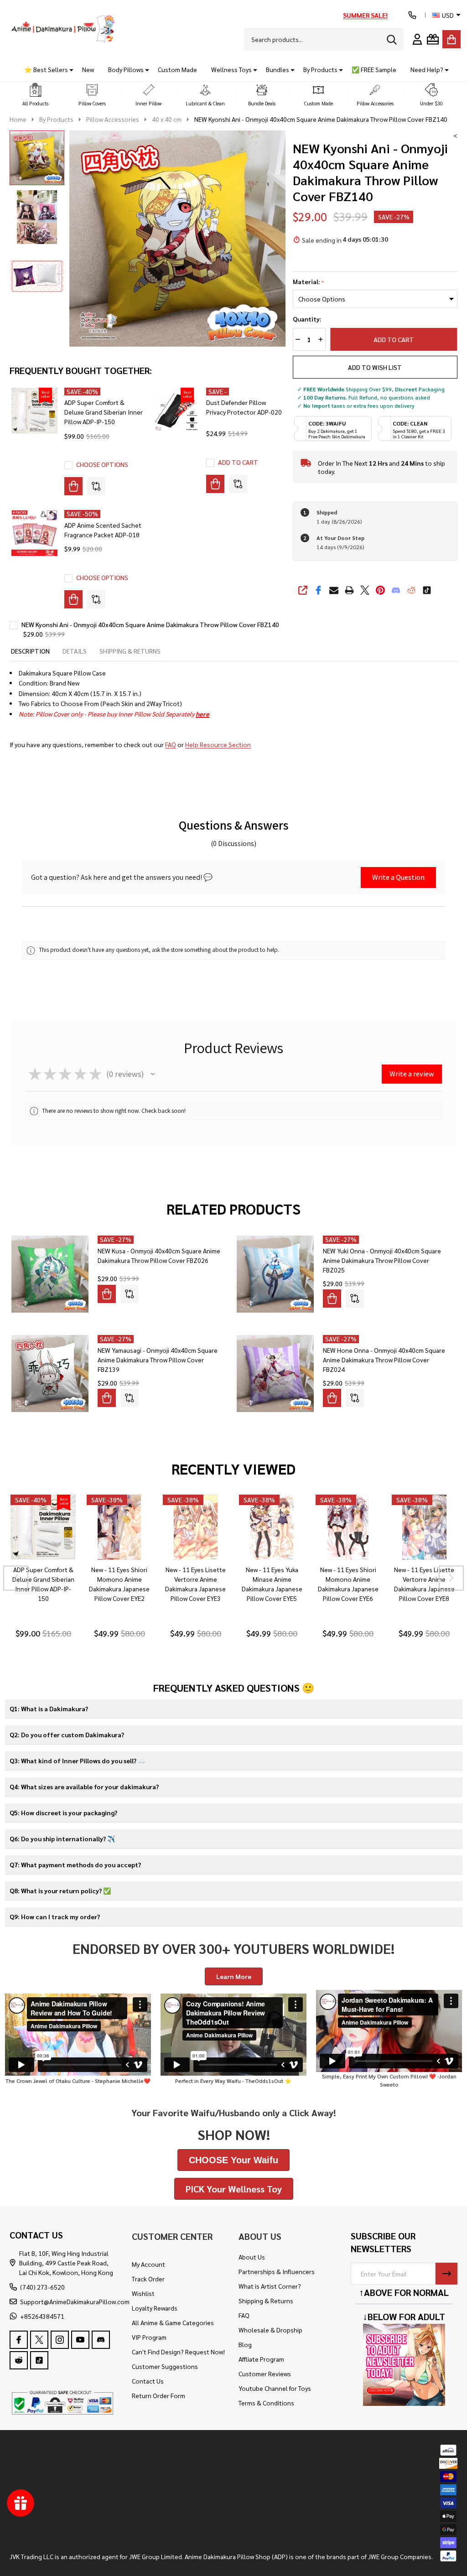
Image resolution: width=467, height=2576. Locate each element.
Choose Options (102, 464)
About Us (252, 2257)
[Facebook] (318, 590)
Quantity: (307, 319)
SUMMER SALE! (365, 15)
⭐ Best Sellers (46, 69)
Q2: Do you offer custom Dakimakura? (67, 1735)
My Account (148, 2264)
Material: (309, 282)
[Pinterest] (380, 590)
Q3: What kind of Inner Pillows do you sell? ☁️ (78, 1761)
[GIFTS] (433, 39)
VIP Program (149, 2337)
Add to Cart (394, 339)
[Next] (451, 1578)
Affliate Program (261, 2359)
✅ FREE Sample (374, 69)
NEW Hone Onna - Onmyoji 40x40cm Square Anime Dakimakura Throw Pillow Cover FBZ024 (384, 1360)
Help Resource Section (218, 744)
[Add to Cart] (215, 484)
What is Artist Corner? (270, 2286)
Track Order (148, 2279)
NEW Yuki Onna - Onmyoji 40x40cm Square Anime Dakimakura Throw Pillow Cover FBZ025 (382, 1260)
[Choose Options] (73, 486)
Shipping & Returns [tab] (130, 651)
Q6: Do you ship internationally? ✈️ (62, 1839)
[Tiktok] (427, 590)
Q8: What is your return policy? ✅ (60, 1890)
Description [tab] (30, 651)
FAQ (171, 744)
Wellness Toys (231, 69)
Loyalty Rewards (155, 2308)
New (88, 69)
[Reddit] (411, 590)
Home (18, 119)
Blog (245, 2344)
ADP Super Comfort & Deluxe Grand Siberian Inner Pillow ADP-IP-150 (104, 412)
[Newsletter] (446, 2274)
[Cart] (451, 39)
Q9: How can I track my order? (55, 1916)
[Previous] (16, 1578)
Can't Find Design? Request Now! (178, 2352)
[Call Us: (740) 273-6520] (412, 15)
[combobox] (324, 39)
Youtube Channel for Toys (275, 2388)
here (202, 714)
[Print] (349, 590)
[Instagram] (60, 2340)
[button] (36, 95)
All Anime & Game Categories (173, 2322)
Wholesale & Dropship (270, 2330)
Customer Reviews (265, 2373)
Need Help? (427, 69)
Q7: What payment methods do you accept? (75, 1864)
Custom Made (177, 69)
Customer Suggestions (165, 2366)
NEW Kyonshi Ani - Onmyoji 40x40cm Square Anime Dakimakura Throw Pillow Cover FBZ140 (150, 624)
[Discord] (396, 590)
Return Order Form (158, 2395)
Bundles (278, 69)
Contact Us (148, 2381)
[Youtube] (80, 2340)
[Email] (334, 590)
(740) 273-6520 (42, 2287)
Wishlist (143, 2293)
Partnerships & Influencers (277, 2271)
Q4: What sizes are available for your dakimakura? (84, 1787)
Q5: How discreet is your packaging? (63, 1813)
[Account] (417, 39)
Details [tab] (75, 651)
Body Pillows (126, 69)
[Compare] (96, 486)
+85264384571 (42, 2316)
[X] (365, 590)
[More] (68, 70)
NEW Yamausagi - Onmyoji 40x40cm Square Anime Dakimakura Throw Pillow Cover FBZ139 (158, 1360)
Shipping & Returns (266, 2301)
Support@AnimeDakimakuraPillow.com (75, 2301)
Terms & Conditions (266, 2403)
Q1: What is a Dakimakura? (49, 1709)
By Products (320, 69)
